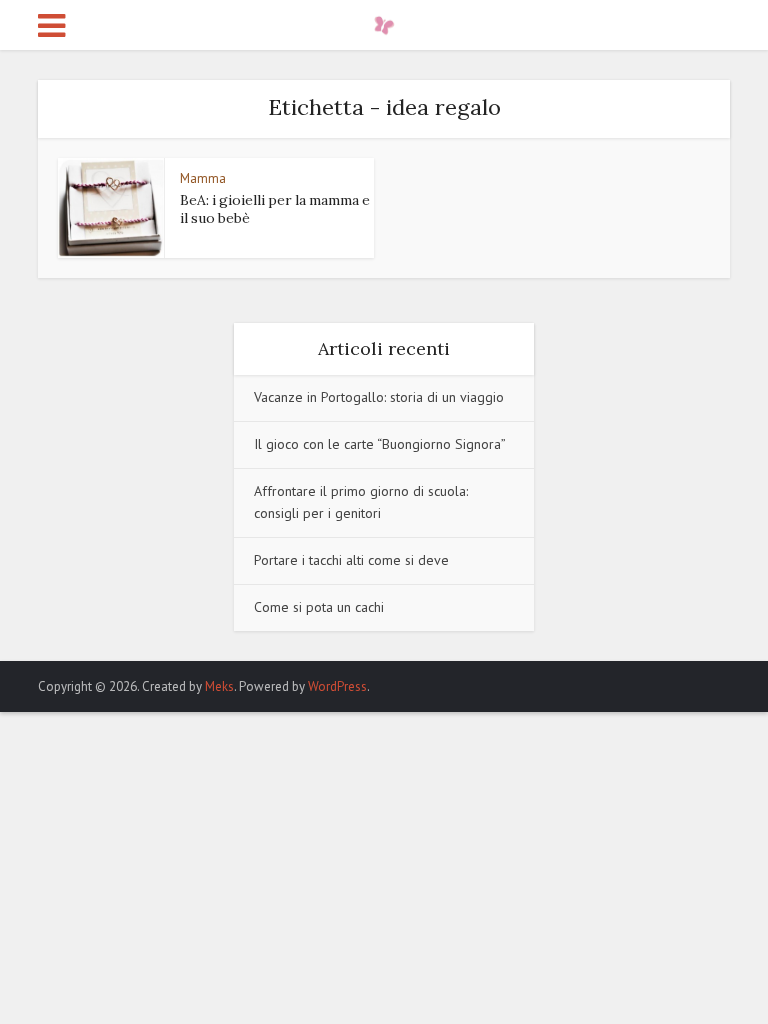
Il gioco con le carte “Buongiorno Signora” (380, 444)
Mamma (203, 178)
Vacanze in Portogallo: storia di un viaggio (379, 397)
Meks (219, 686)
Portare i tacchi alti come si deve (351, 560)
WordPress (337, 686)
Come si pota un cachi (319, 607)
